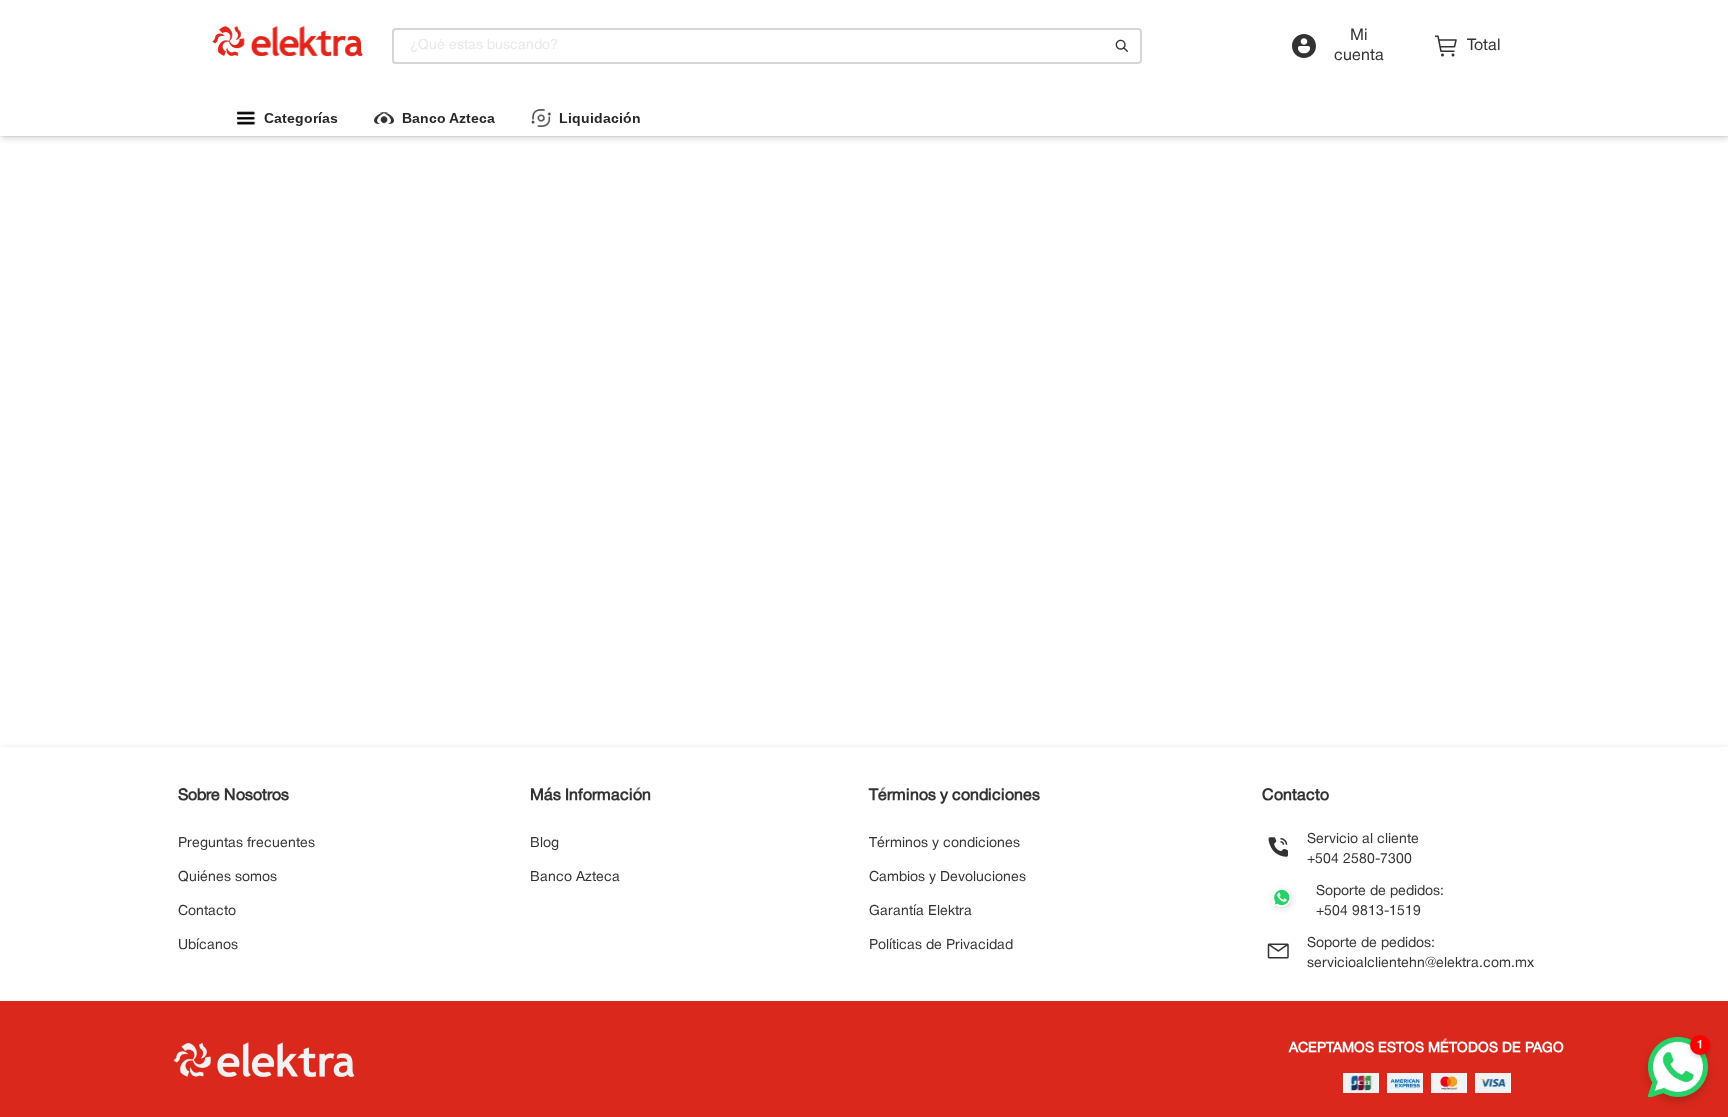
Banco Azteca (575, 877)
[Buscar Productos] (1122, 46)
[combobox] (767, 46)
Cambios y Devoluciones (947, 877)
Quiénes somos (227, 877)
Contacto (207, 911)
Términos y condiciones (944, 843)
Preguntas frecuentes (246, 843)
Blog (544, 843)
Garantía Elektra (920, 911)
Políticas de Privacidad (941, 945)
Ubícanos (208, 945)
